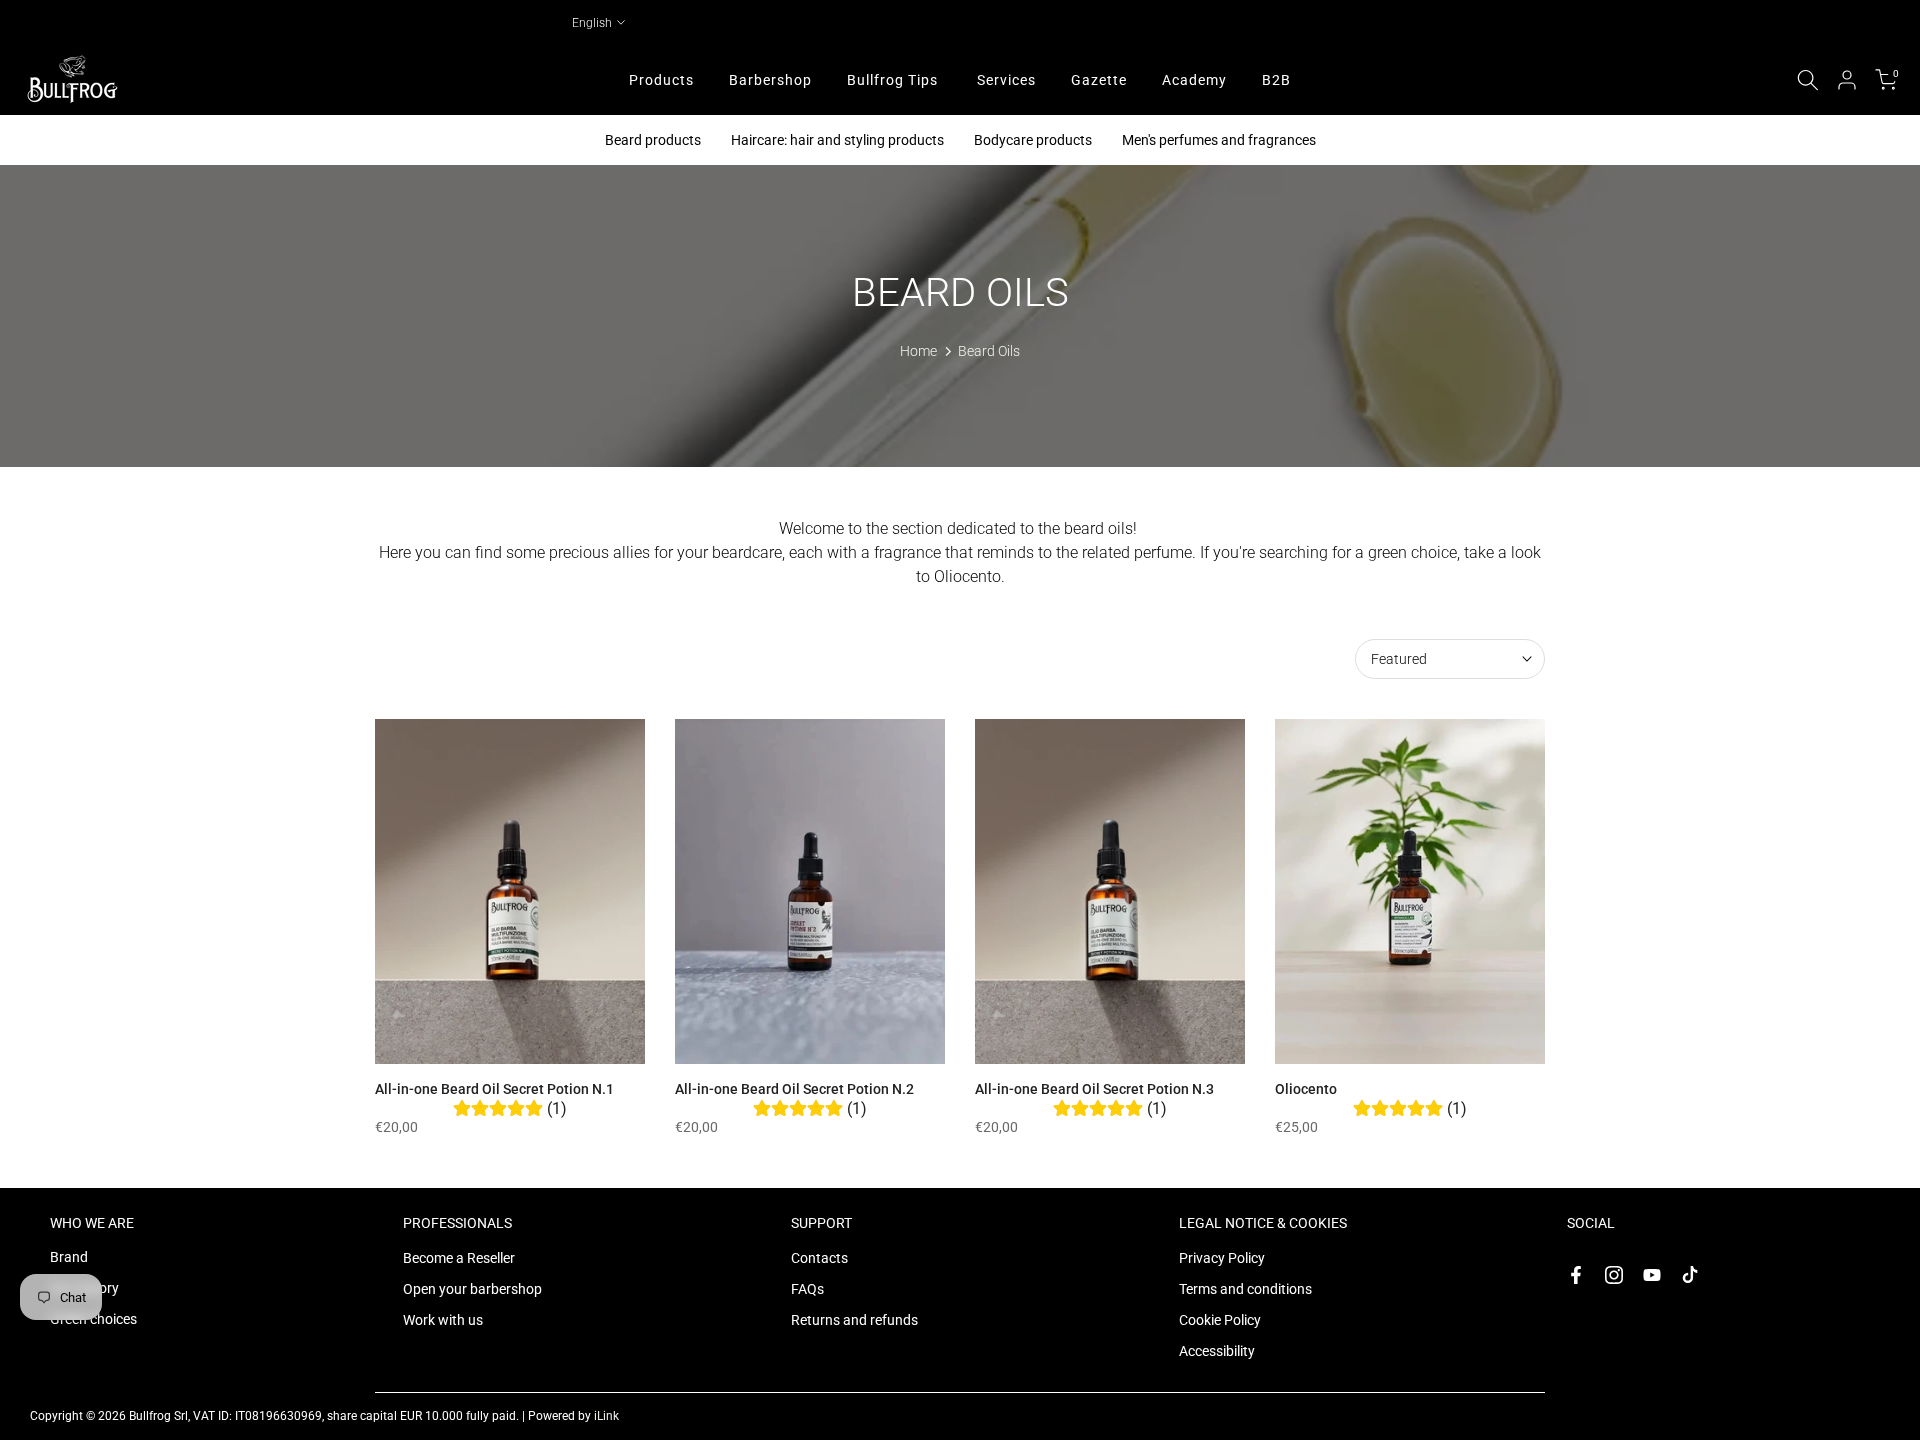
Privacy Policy (1222, 1258)
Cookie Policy (1220, 1320)
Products (661, 80)
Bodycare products (1033, 140)
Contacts (819, 1258)
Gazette (1099, 80)
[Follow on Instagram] (1614, 1275)
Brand (69, 1257)
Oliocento (1306, 1089)
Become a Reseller (459, 1258)
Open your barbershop (472, 1289)
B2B (1276, 80)
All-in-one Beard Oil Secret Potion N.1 (494, 1089)
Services (1006, 80)
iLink (606, 1416)
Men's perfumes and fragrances (1219, 140)
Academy (1194, 80)
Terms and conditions (1245, 1289)
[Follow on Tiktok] (1690, 1275)
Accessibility (1217, 1351)
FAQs (807, 1289)
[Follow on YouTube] (1652, 1275)
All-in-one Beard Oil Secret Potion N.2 (794, 1089)
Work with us (443, 1320)
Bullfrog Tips (892, 80)
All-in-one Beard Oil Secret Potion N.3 (1094, 1089)
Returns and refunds (854, 1320)
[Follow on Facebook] (1576, 1275)
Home (918, 351)
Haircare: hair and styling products (837, 140)
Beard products (653, 140)
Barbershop (770, 80)
